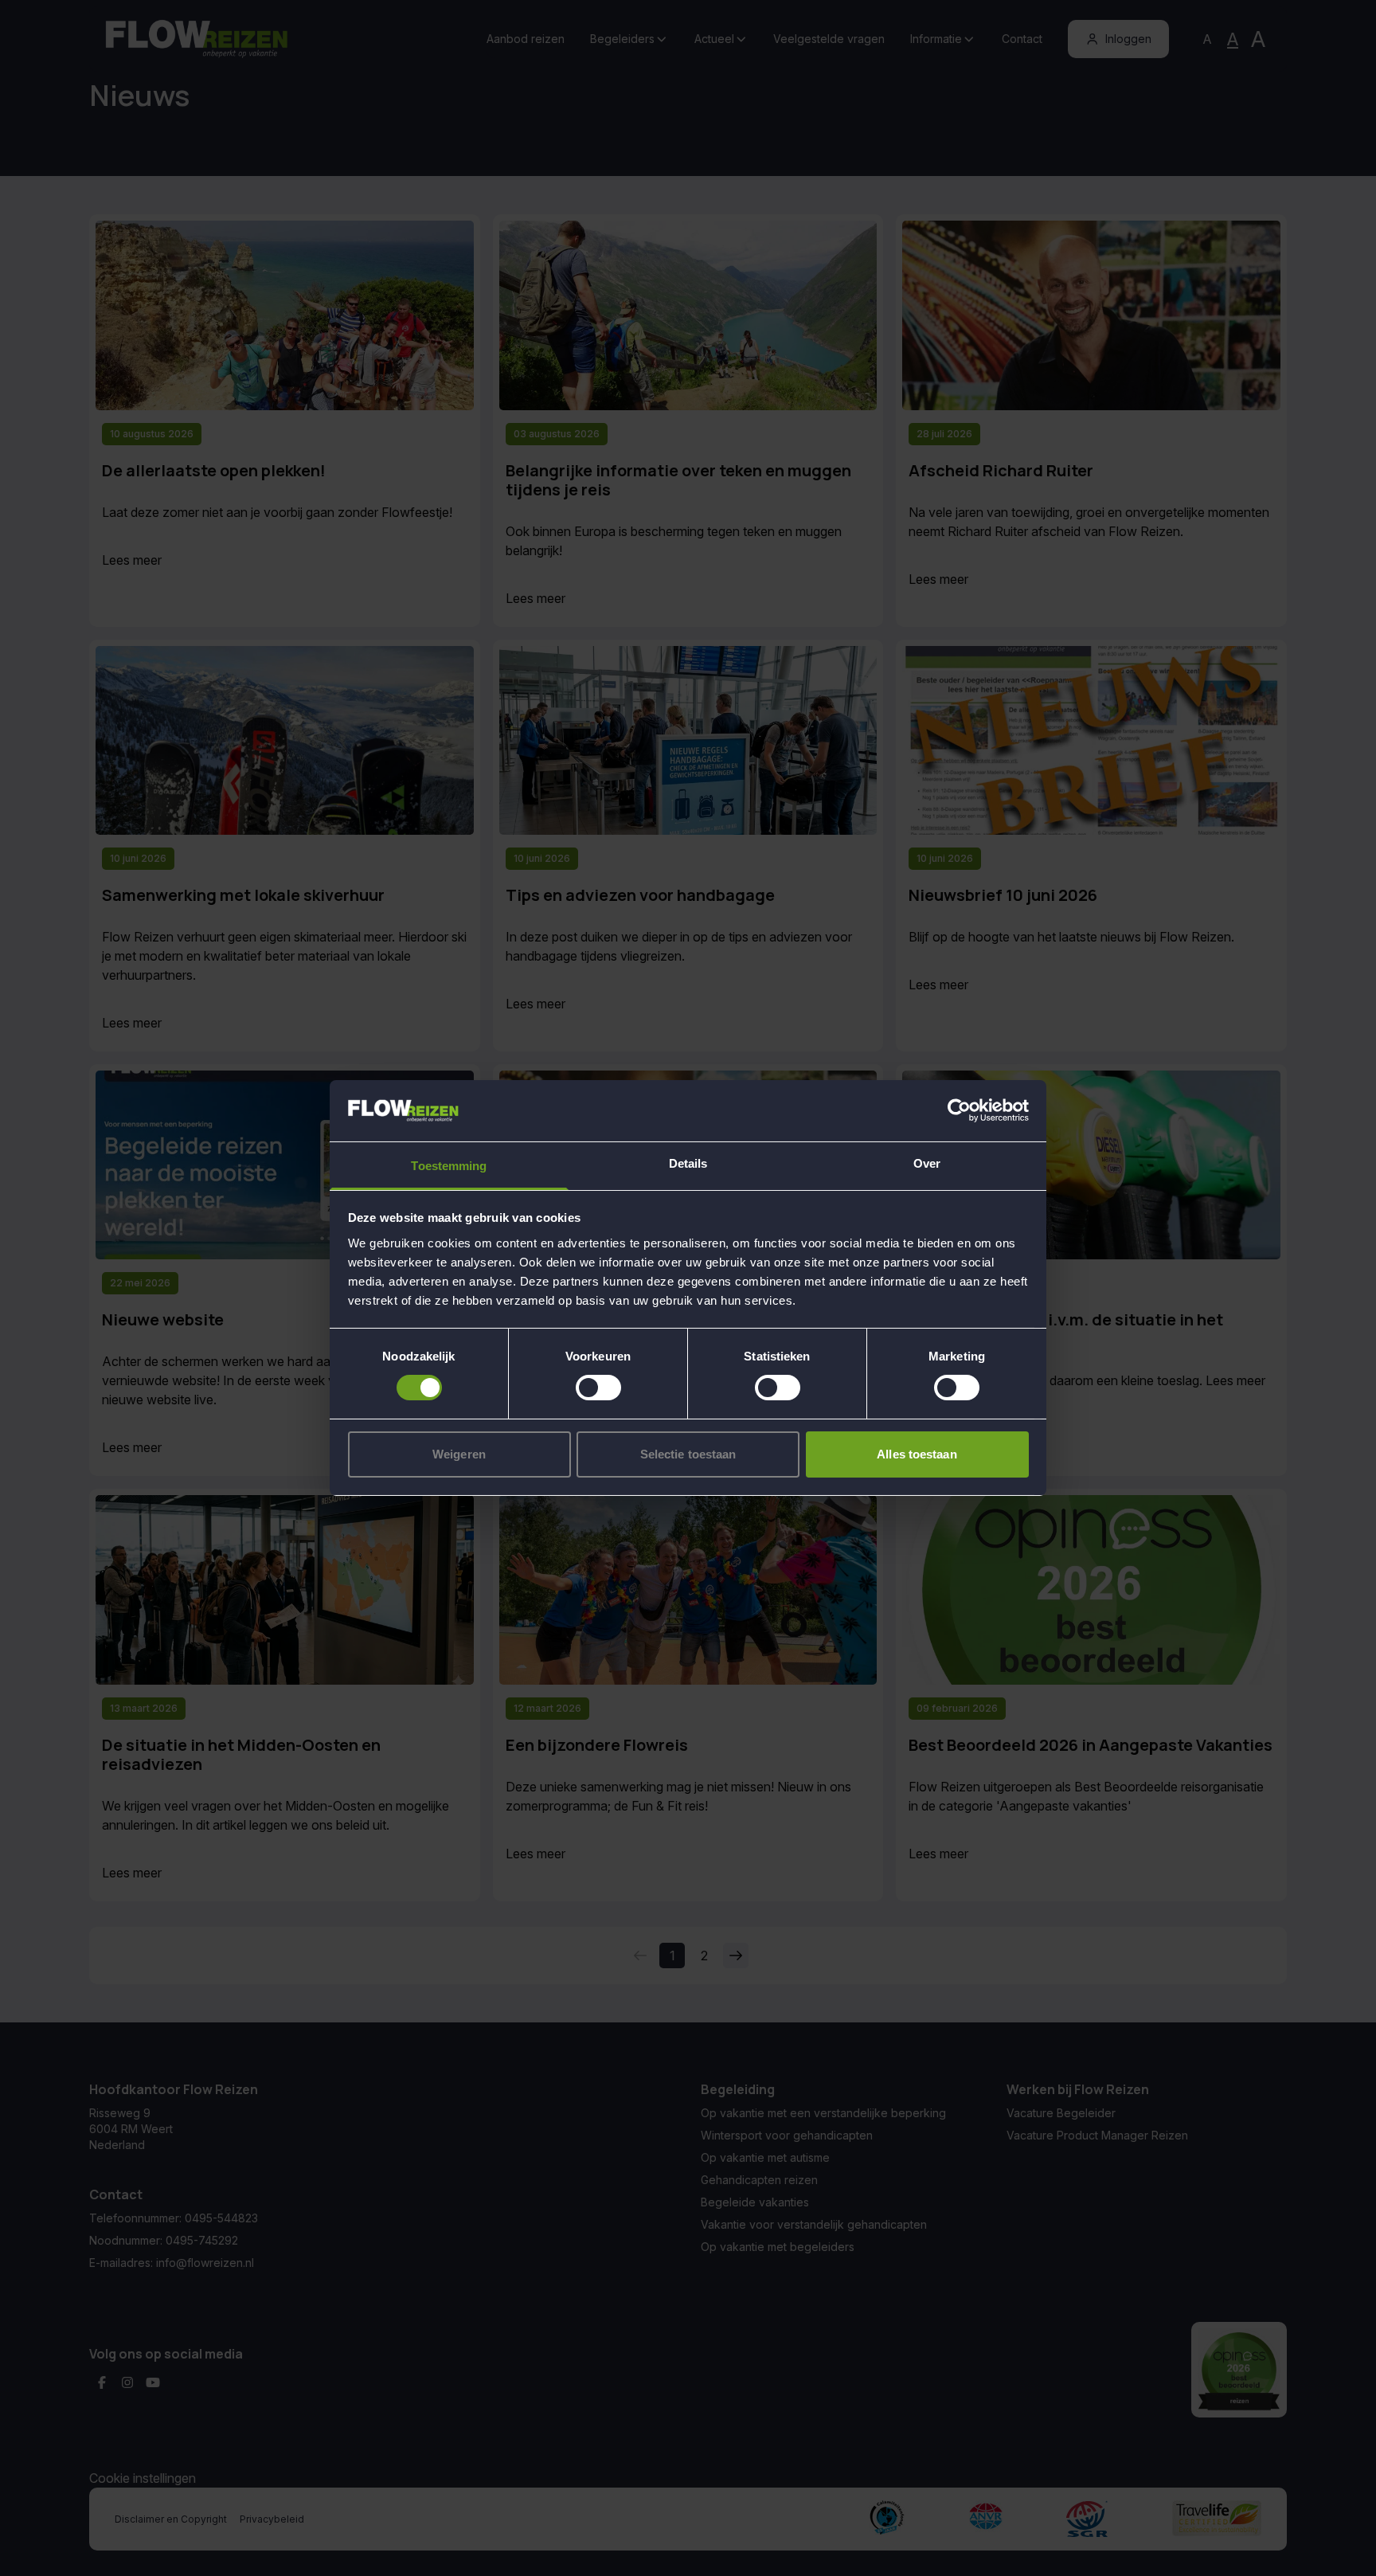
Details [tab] (688, 1163)
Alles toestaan (917, 1454)
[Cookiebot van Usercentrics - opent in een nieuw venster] (959, 1110)
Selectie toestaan (688, 1454)
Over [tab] (927, 1163)
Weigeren (459, 1454)
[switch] (598, 1388)
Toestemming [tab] (449, 1166)
